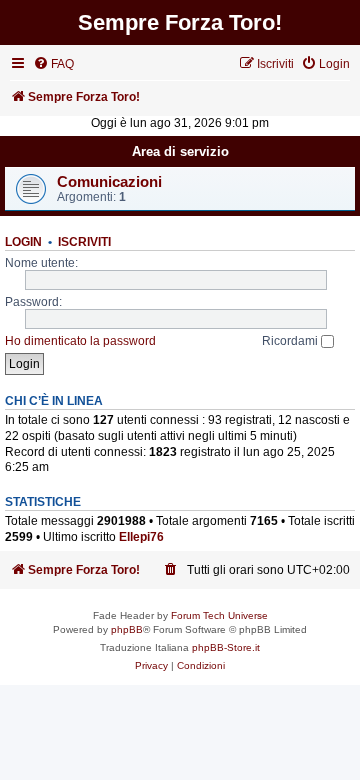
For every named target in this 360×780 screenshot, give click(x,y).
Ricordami (291, 341)
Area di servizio (180, 151)
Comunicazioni (109, 182)
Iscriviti (84, 242)
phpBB (127, 629)
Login (23, 242)
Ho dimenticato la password (80, 341)
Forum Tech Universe (219, 615)
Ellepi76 (141, 537)
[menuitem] (53, 64)
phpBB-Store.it (226, 647)
